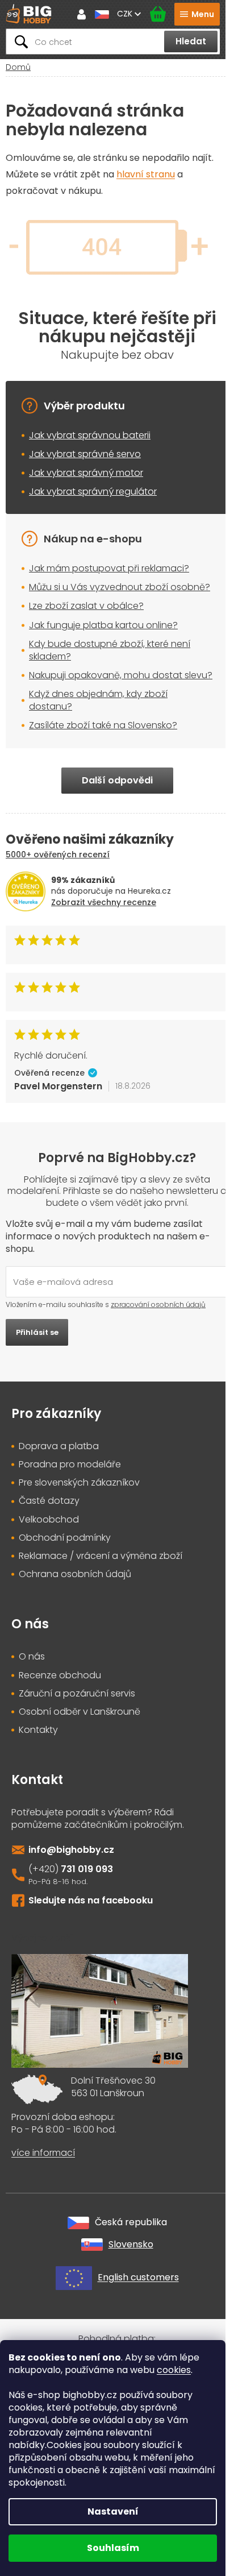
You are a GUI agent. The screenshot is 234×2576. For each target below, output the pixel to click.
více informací (43, 2153)
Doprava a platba (59, 1446)
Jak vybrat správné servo (85, 454)
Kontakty (38, 1730)
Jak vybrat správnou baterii (90, 435)
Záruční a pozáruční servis (77, 1694)
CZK (126, 14)
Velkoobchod (49, 1520)
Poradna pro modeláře (70, 1465)
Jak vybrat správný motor (86, 473)
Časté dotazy (49, 1501)
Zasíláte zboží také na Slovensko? (103, 725)
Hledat (191, 41)
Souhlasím (113, 2548)
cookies (174, 2370)
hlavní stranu (146, 174)
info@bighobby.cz (71, 1850)
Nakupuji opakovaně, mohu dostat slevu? (121, 675)
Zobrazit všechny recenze (104, 902)
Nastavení (113, 2511)
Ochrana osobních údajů (75, 1574)
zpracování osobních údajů (158, 1304)
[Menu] (197, 14)
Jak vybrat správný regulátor (93, 491)
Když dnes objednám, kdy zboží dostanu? (98, 700)
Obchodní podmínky (65, 1538)
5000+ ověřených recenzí (58, 854)
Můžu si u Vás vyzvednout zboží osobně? (120, 587)
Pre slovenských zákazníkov (79, 1483)
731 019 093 (87, 1869)
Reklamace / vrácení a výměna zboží (101, 1556)
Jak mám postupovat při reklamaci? (109, 568)
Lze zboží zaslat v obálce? (86, 606)
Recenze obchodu (60, 1675)
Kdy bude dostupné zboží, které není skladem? (110, 650)
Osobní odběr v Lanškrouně (80, 1712)
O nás (32, 1657)
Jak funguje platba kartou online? (103, 625)
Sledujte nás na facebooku (91, 1900)
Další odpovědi (117, 780)
